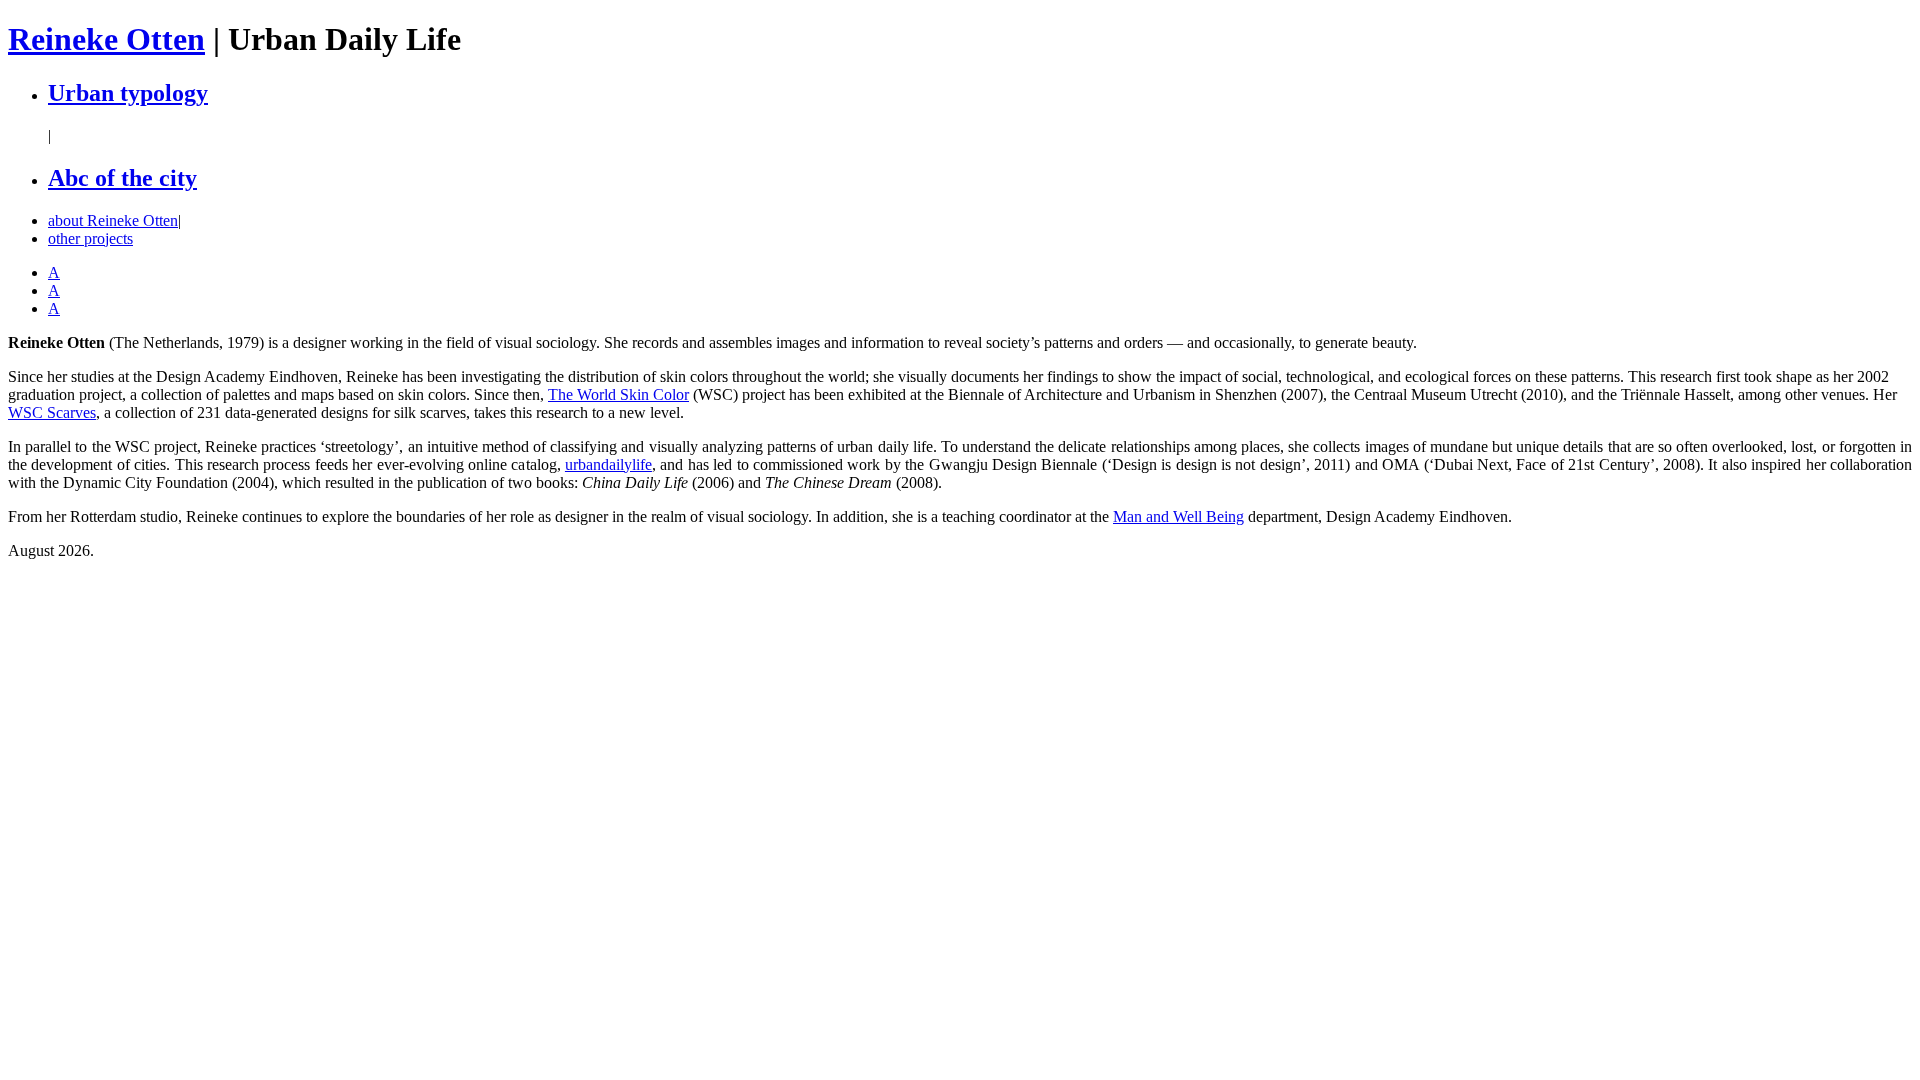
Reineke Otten (106, 39)
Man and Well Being (1178, 516)
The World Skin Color (618, 394)
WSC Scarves (52, 412)
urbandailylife (608, 464)
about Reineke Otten (113, 220)
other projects (90, 238)
